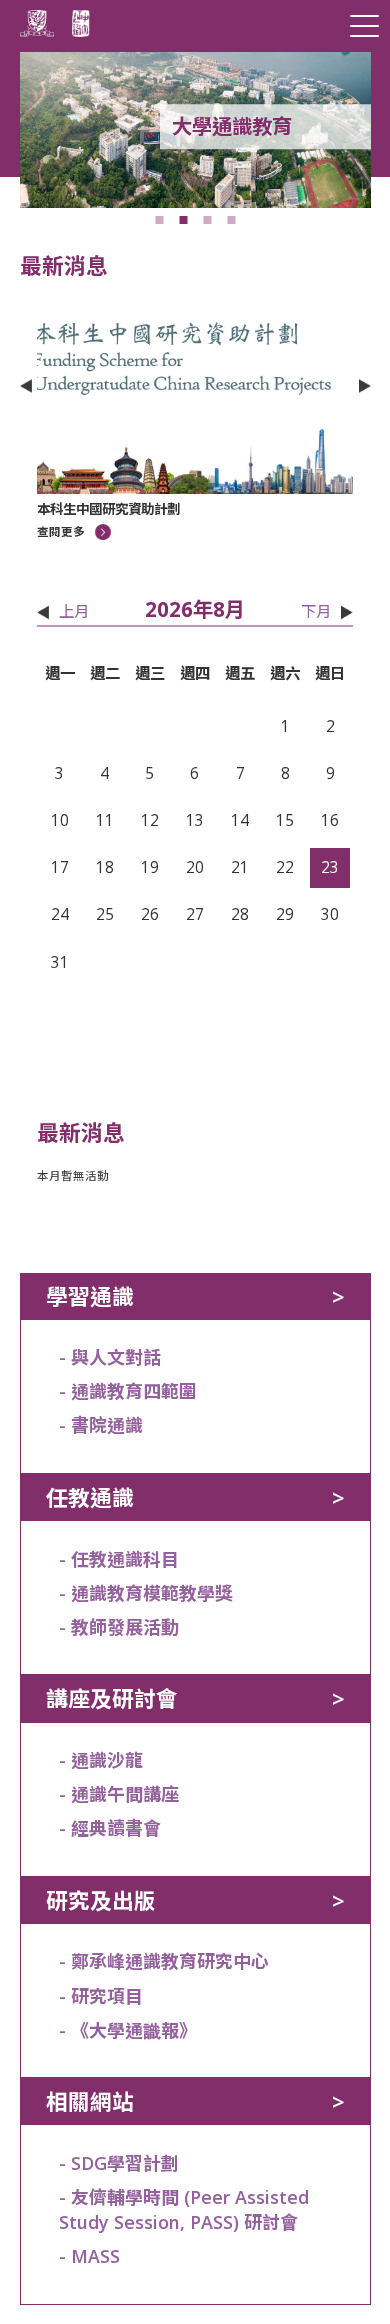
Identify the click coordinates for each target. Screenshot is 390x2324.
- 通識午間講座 (119, 1794)
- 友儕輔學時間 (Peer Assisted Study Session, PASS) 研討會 (184, 2209)
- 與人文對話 (110, 1357)
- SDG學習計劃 (119, 2163)
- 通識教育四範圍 (128, 1391)
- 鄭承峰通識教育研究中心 (164, 1961)
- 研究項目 (101, 1996)
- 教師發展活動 (119, 1627)
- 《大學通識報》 (128, 2030)
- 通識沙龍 (101, 1760)
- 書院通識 (101, 1425)
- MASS (89, 2256)
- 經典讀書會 (110, 1828)
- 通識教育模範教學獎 (146, 1593)
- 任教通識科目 (119, 1559)
